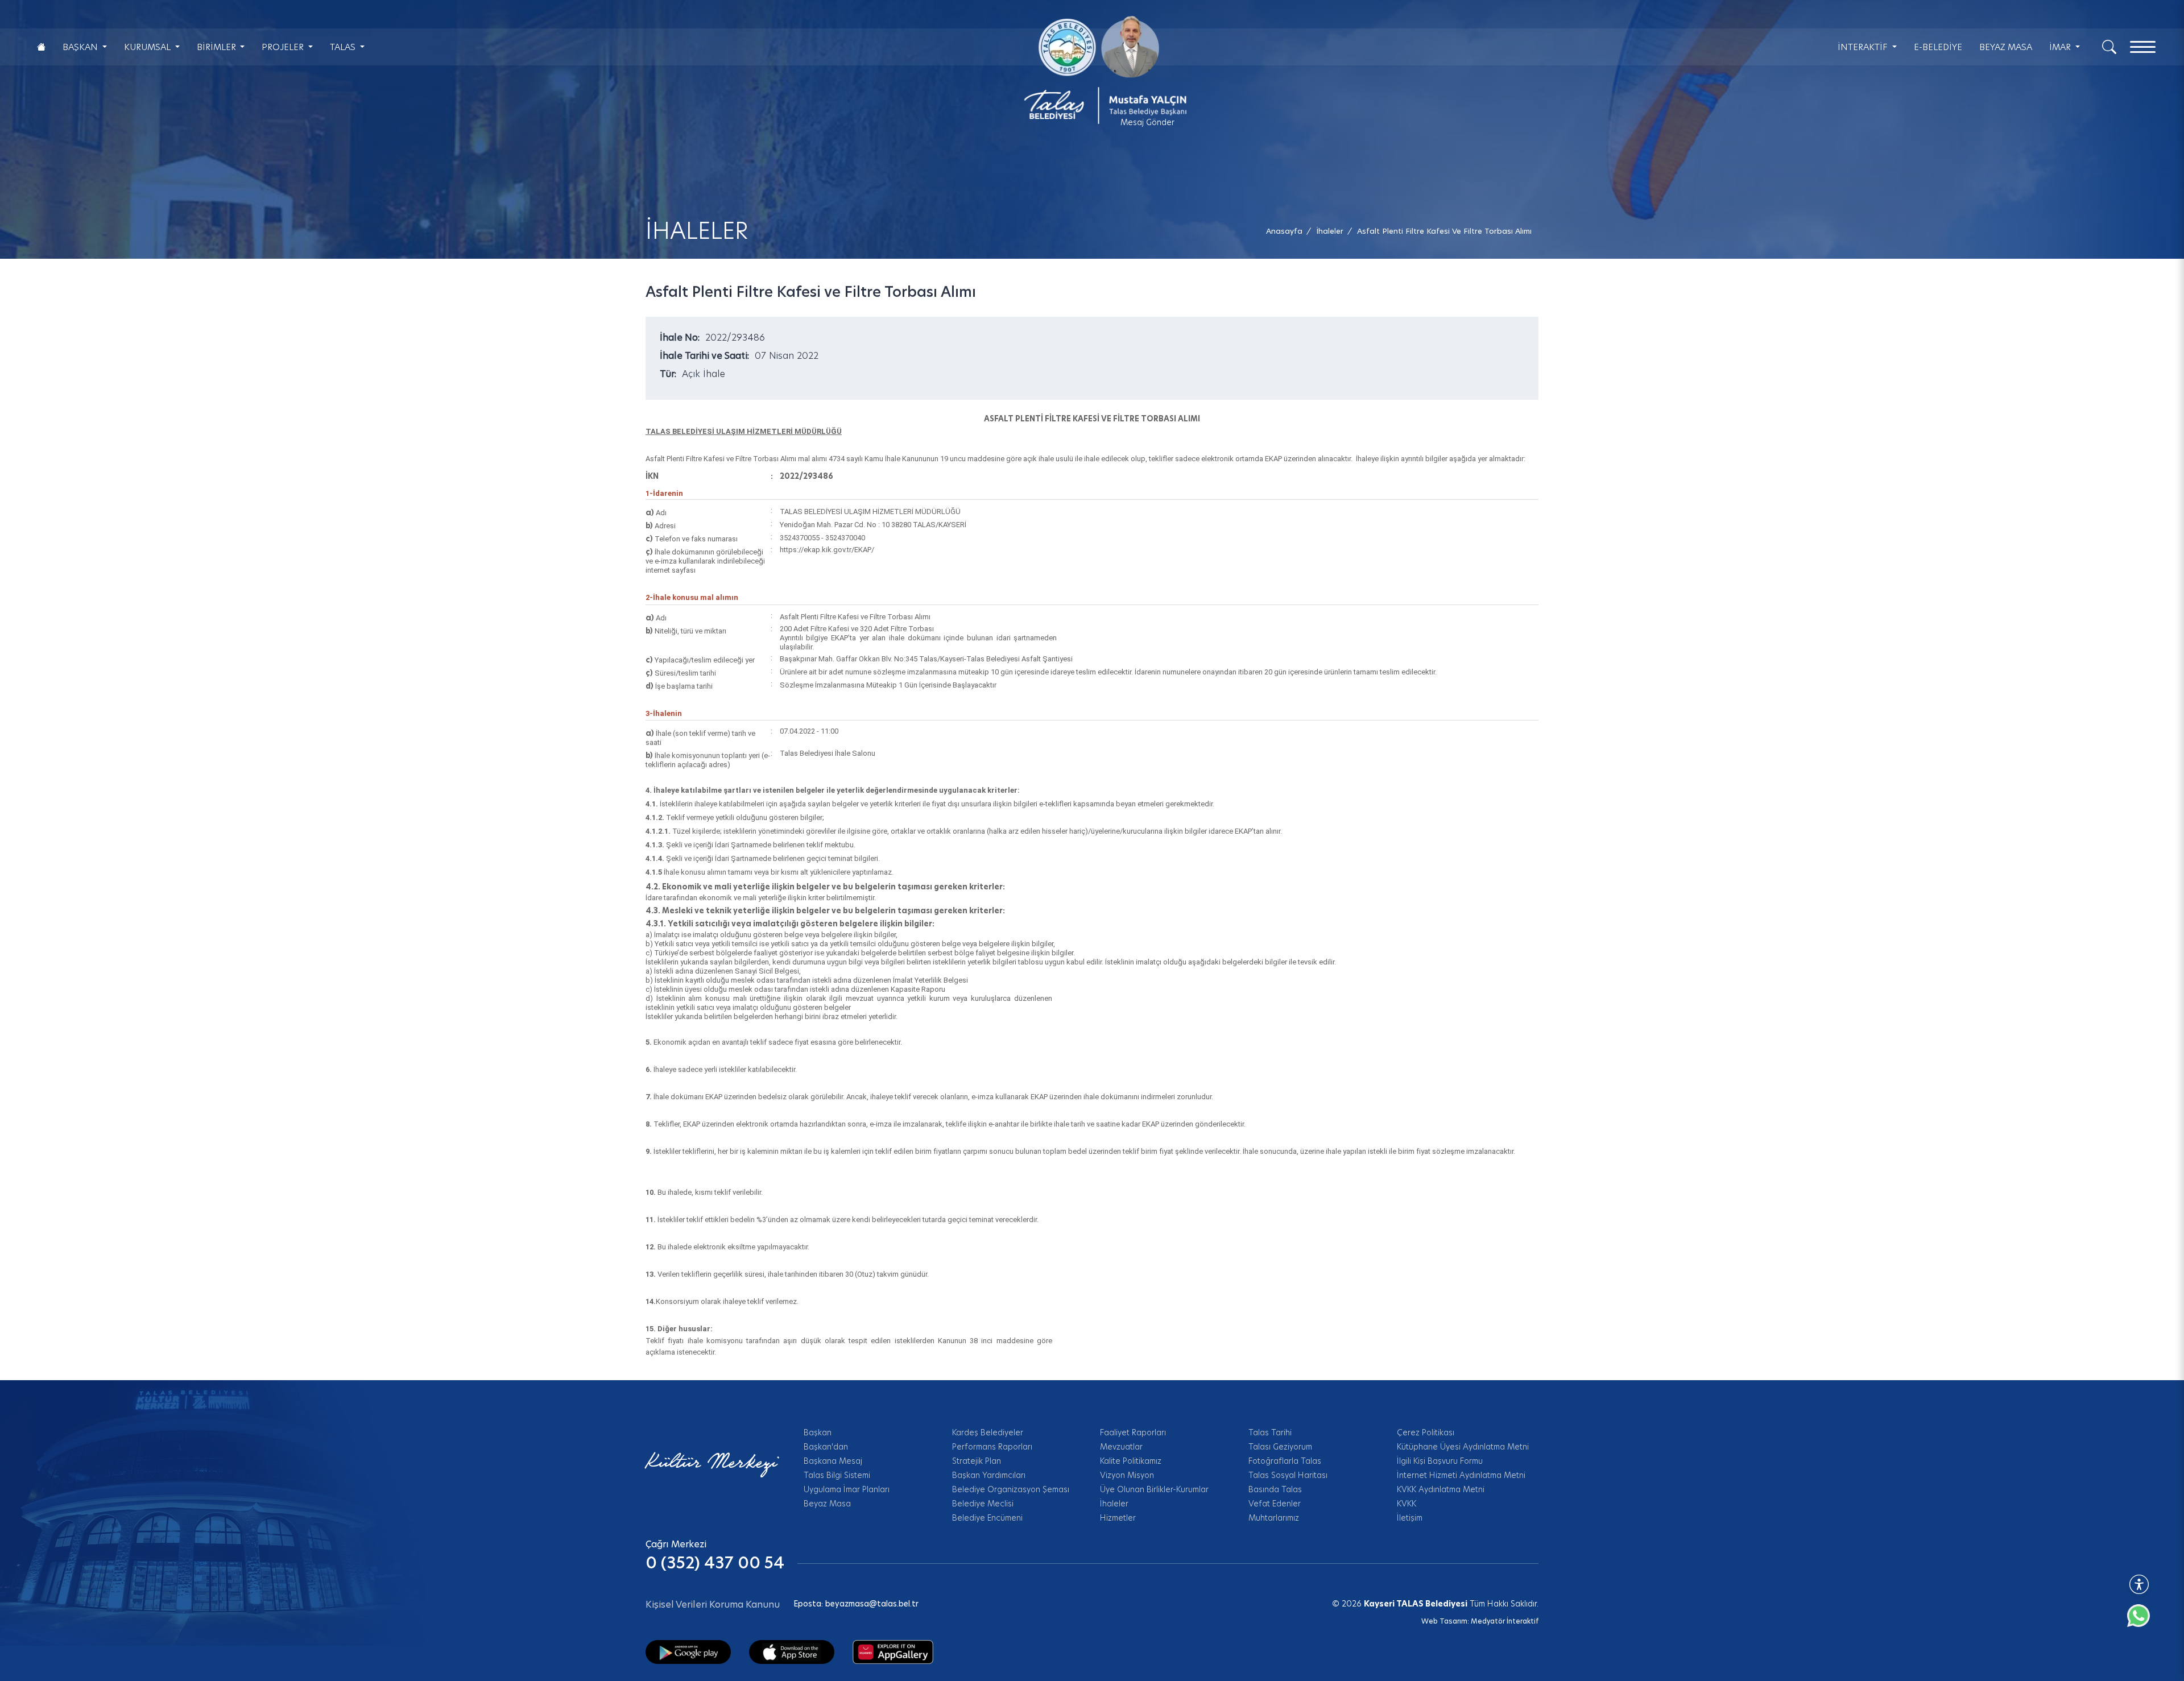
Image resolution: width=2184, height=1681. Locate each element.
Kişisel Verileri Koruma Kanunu (713, 1605)
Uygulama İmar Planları (847, 1489)
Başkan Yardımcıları (989, 1475)
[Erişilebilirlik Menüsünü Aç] (2139, 1584)
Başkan (818, 1432)
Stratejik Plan (977, 1461)
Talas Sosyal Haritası (1288, 1475)
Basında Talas (1275, 1489)
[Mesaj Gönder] (1099, 70)
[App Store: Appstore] (792, 1651)
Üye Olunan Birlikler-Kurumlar (1154, 1489)
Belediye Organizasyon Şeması (1011, 1489)
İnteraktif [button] (1864, 47)
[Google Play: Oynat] (688, 1651)
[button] (1444, 231)
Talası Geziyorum (1280, 1447)
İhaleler (1114, 1504)
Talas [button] (344, 47)
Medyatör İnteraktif (1505, 1621)
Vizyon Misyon (1127, 1475)
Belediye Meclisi (983, 1504)
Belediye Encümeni (987, 1518)
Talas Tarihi (1270, 1432)
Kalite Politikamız (1131, 1461)
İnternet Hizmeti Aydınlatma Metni (1461, 1475)
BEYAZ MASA (2006, 47)
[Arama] (2109, 46)
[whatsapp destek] (2144, 1621)
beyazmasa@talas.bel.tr (872, 1604)
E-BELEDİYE (1938, 47)
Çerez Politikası (1426, 1432)
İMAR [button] (2061, 47)
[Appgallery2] (893, 1651)
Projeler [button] (284, 47)
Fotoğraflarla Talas (1285, 1461)
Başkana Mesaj (833, 1461)
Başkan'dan (826, 1447)
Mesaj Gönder (1147, 122)
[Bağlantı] (41, 47)
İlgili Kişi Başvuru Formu (1440, 1461)
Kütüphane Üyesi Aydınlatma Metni (1463, 1447)
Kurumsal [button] (148, 47)
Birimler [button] (218, 47)
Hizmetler (1118, 1518)
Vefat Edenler (1275, 1504)
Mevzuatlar (1121, 1447)
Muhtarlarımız (1274, 1518)
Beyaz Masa (827, 1504)
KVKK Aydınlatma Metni (1441, 1489)
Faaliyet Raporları (1133, 1432)
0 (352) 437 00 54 (715, 1563)
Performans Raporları (992, 1447)
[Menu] (2143, 47)
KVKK (1407, 1504)
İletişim (1410, 1518)
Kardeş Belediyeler (988, 1432)
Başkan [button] (81, 47)
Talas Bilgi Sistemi (837, 1475)
